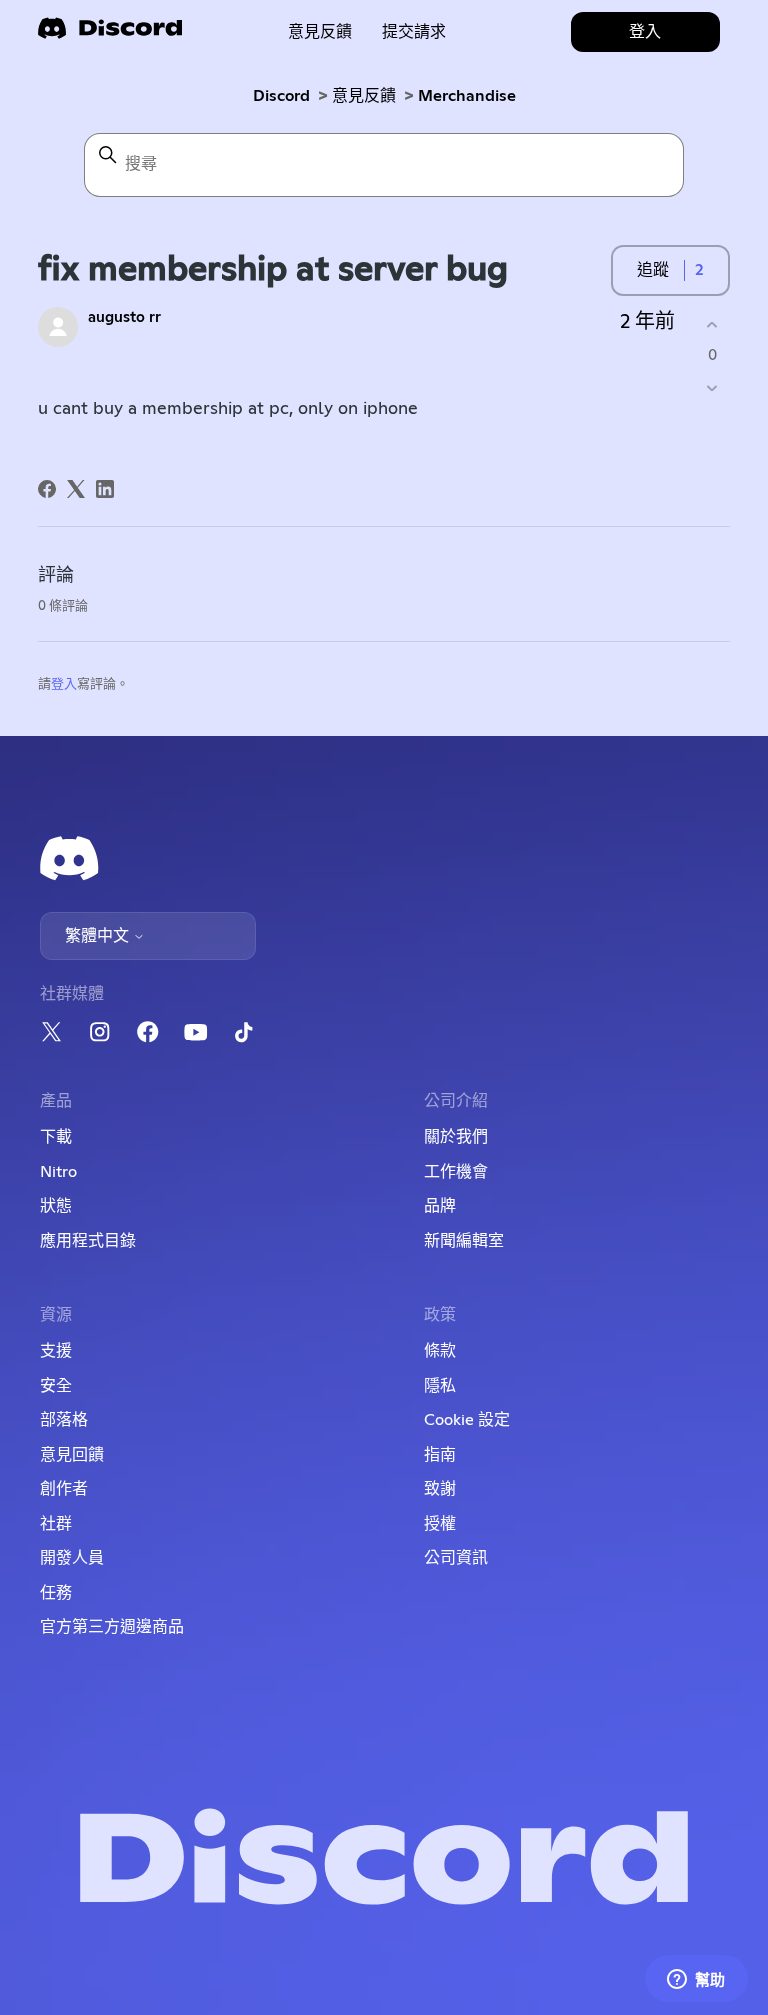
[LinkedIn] (105, 489)
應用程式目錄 (88, 1241)
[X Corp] (76, 489)
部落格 (64, 1420)
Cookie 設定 (467, 1420)
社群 (56, 1524)
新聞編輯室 (464, 1241)
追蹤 (653, 270)
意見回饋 (72, 1455)
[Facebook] (47, 489)
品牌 (440, 1206)
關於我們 (456, 1137)
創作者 (64, 1489)
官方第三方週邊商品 (112, 1627)
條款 (440, 1351)
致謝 (440, 1489)
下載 (56, 1137)
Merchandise (467, 96)
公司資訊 (456, 1558)
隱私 (440, 1386)
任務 (56, 1593)
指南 (440, 1455)
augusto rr (124, 317)
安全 (56, 1386)
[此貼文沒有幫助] (712, 388)
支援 (56, 1351)
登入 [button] (645, 32)
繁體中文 (99, 936)
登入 (64, 684)
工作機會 (456, 1172)
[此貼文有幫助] (712, 324)
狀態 (56, 1206)
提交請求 (414, 32)
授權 (440, 1524)
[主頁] (110, 34)
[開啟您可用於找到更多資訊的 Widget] (696, 1980)
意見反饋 (320, 32)
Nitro (58, 1172)
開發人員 (72, 1558)
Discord (281, 96)
